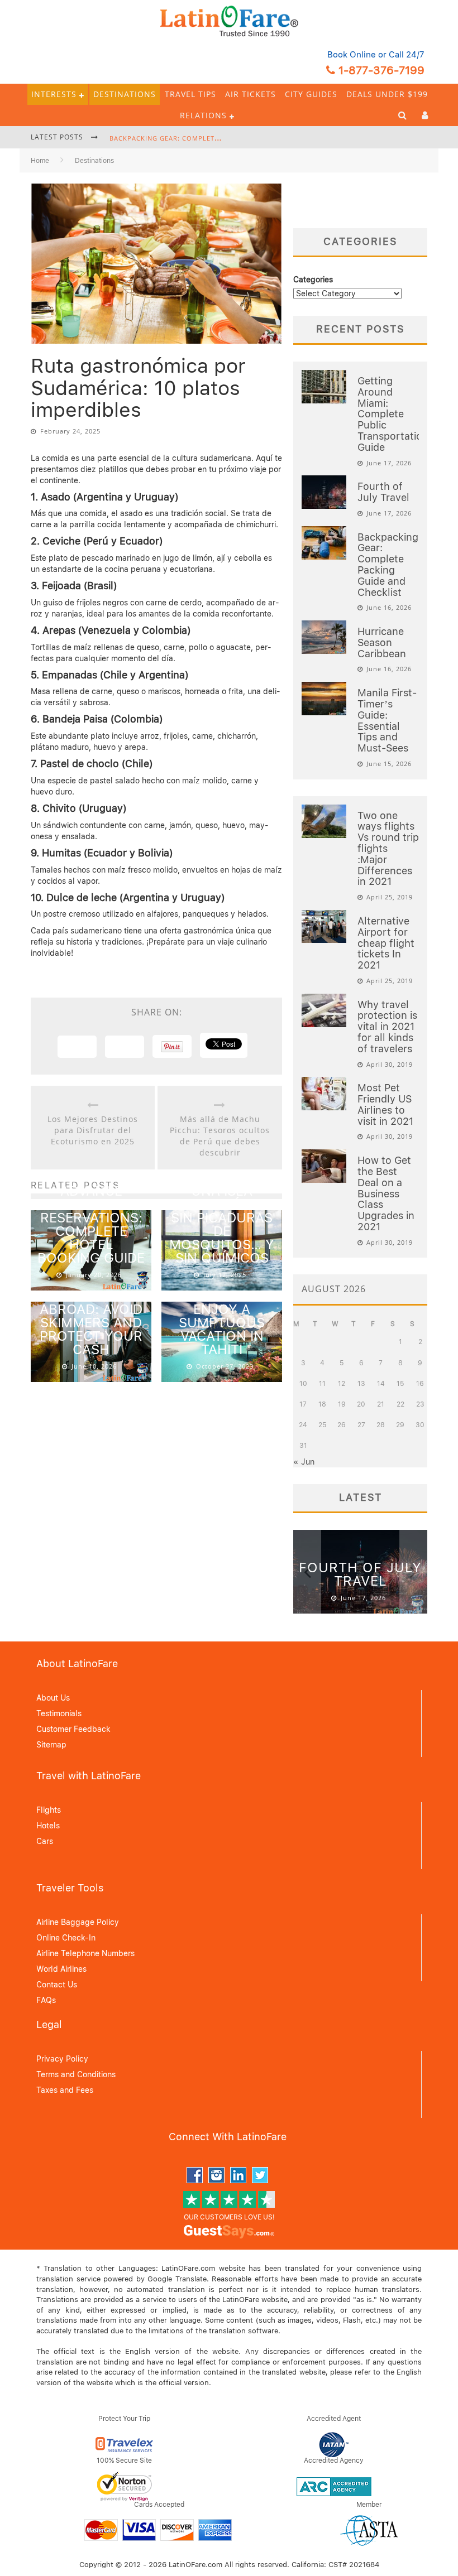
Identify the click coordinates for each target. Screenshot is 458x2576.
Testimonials (59, 1713)
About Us (53, 1698)
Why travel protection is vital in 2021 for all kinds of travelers (387, 1027)
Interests (54, 94)
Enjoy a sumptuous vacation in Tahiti (222, 1329)
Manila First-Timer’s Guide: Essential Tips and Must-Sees (387, 720)
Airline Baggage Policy (78, 1922)
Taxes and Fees (65, 2090)
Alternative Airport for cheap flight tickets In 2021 (386, 943)
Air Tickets (251, 94)
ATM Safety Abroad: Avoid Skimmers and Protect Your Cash (91, 1323)
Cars (45, 1841)
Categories (313, 280)
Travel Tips (190, 94)
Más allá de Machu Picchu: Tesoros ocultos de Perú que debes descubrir (220, 1136)
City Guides (311, 94)
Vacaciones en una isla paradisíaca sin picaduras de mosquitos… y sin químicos (222, 1218)
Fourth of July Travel (383, 492)
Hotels (48, 1826)
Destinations (125, 94)
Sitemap (51, 1745)
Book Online (352, 55)
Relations (203, 115)
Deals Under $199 (387, 94)
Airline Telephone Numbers (85, 1953)
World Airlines (61, 1969)
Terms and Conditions (76, 2074)
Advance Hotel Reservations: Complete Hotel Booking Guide (91, 1224)
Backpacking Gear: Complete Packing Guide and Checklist (220, 138)
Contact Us (57, 1985)
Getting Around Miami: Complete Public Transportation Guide (393, 414)
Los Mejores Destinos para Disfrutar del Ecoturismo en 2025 (93, 1130)
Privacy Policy (62, 2059)
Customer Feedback (73, 1729)
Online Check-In (66, 1938)
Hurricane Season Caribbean (382, 642)
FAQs (46, 2000)
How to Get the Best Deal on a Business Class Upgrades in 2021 (386, 1193)
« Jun (304, 1462)
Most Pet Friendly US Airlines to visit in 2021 (385, 1104)
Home (40, 161)
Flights (49, 1810)
